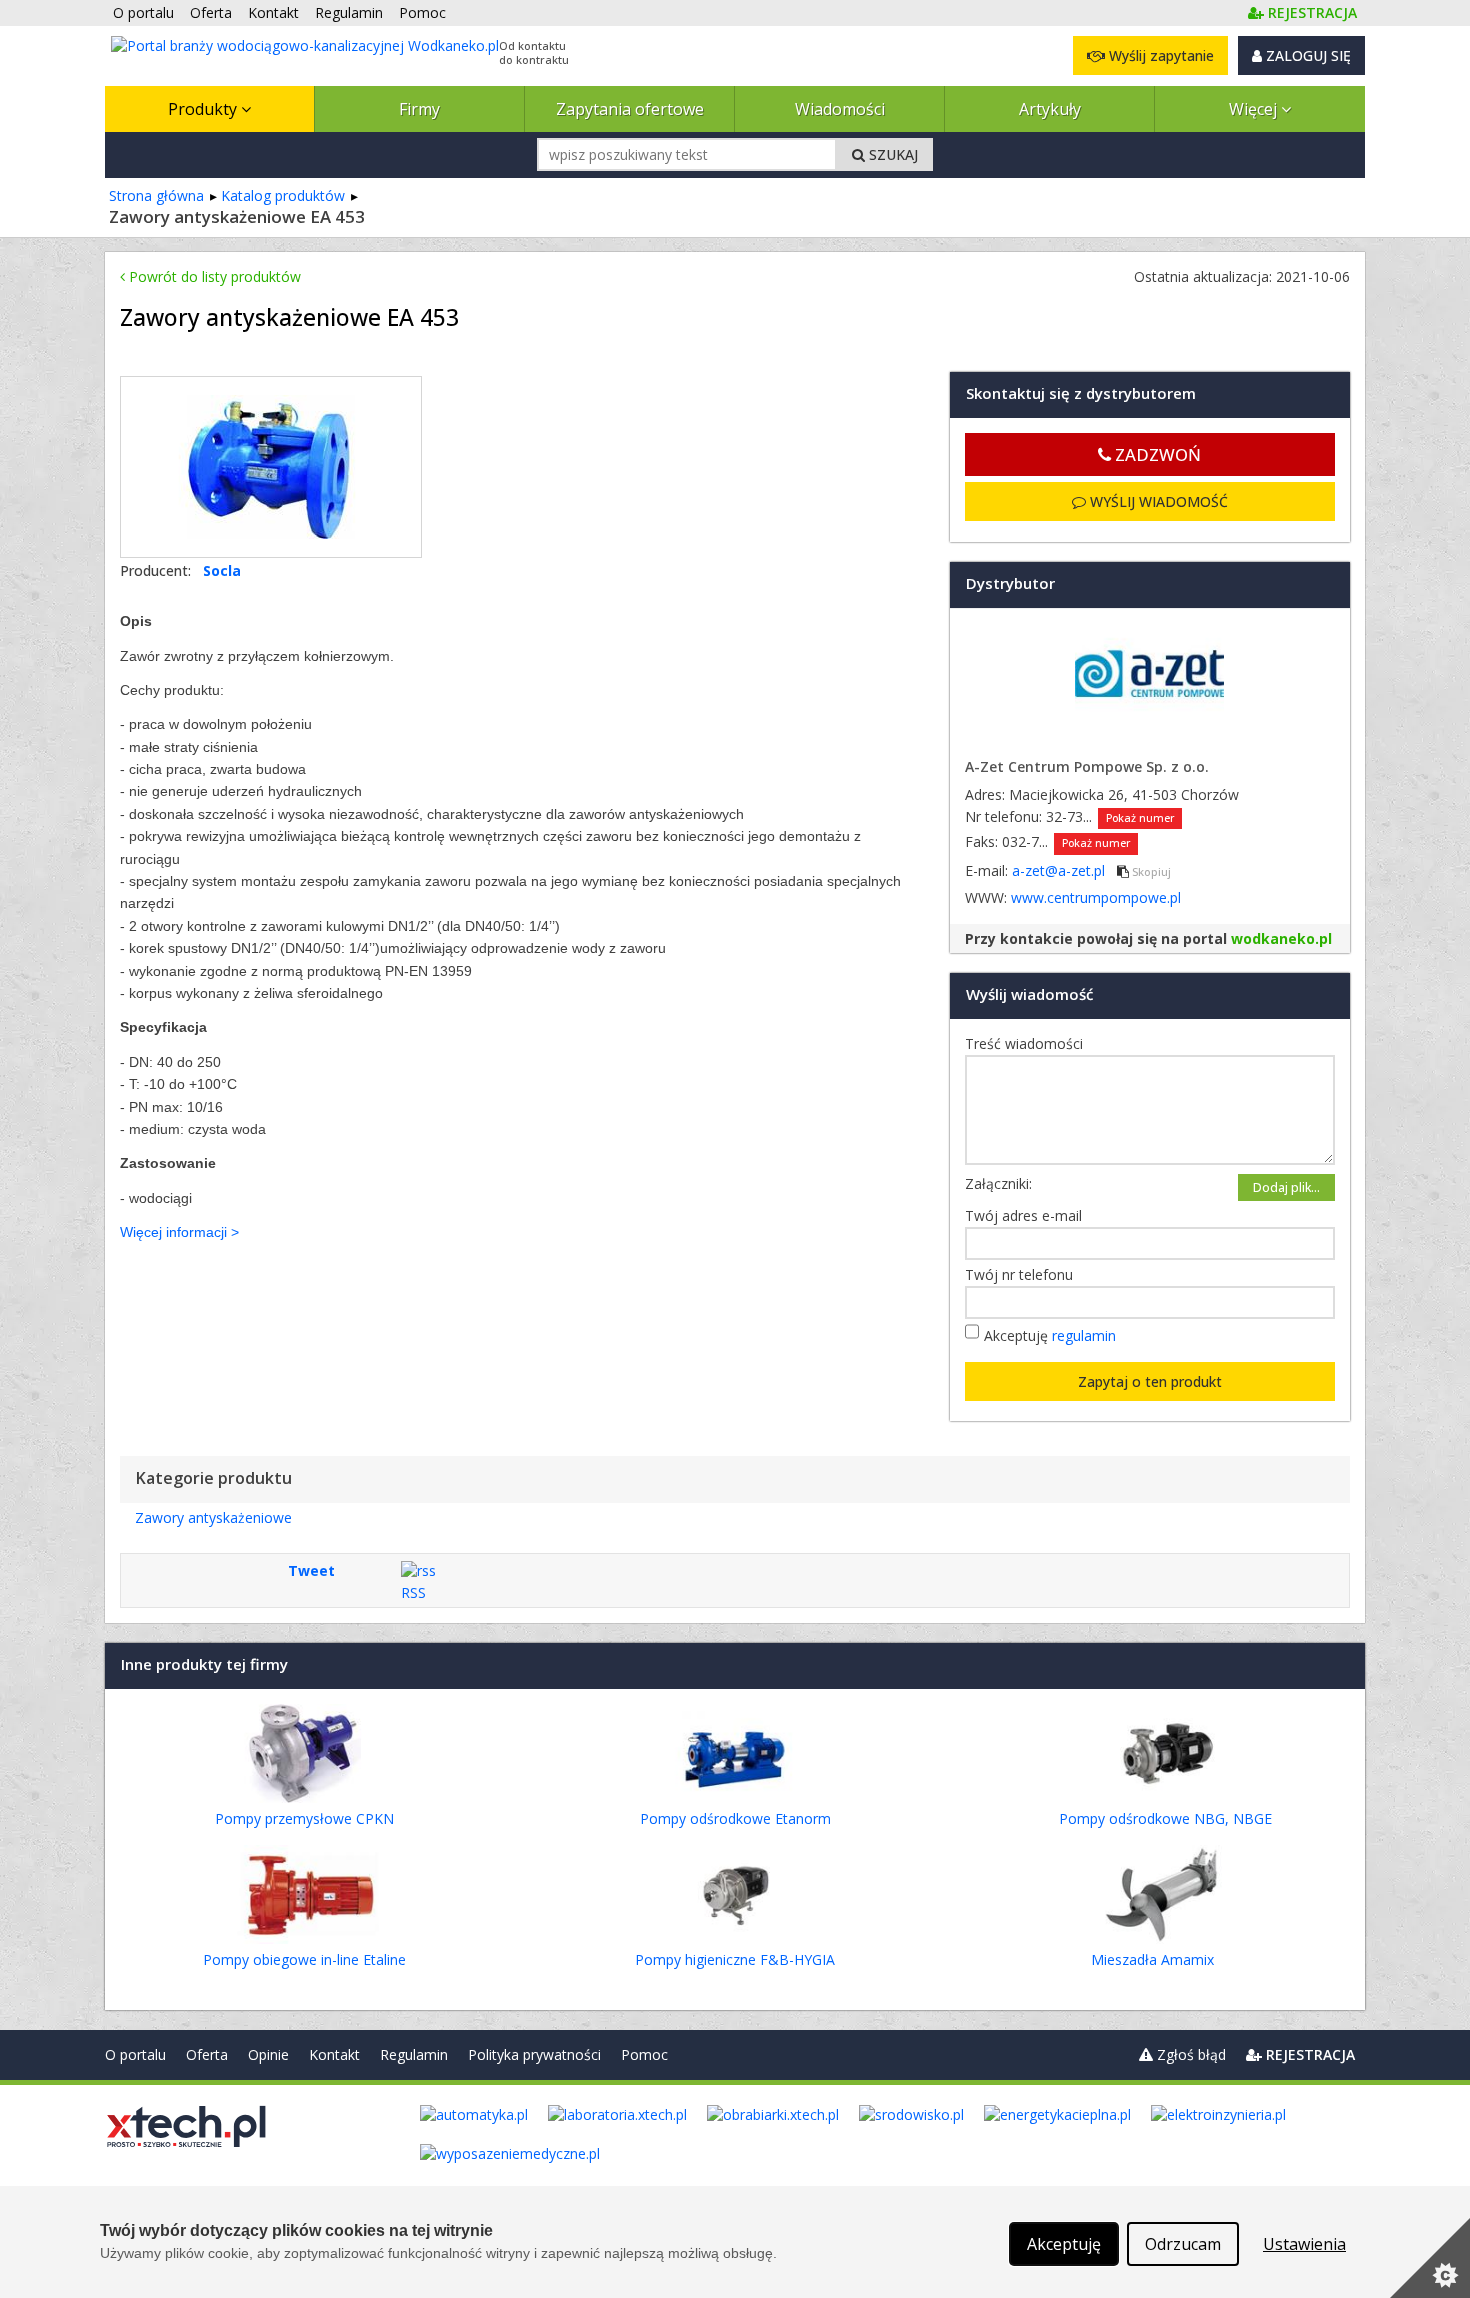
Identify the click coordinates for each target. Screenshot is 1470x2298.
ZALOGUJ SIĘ (1306, 55)
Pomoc (644, 2054)
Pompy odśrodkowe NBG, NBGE (1165, 1818)
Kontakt (334, 2054)
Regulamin (414, 2054)
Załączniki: (998, 1183)
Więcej (1255, 109)
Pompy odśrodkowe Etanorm (735, 1818)
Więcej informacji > (179, 1232)
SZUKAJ (891, 154)
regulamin (1084, 1335)
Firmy (419, 109)
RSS (413, 1592)
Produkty (204, 109)
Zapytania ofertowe (630, 109)
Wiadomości (840, 109)
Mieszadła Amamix (1152, 1959)
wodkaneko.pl (1281, 938)
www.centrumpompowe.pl (1096, 897)
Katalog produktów (283, 195)
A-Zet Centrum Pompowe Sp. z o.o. (1087, 766)
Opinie (268, 2054)
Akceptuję (1050, 1335)
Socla (222, 570)
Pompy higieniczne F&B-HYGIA (735, 1959)
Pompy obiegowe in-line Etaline (304, 1959)
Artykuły (1050, 109)
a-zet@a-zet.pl (1060, 870)
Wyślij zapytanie (1159, 55)
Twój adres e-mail (1028, 1215)
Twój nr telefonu (1024, 1274)
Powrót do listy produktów (213, 276)
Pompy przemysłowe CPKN (304, 1818)
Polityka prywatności (534, 2054)
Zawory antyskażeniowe (213, 1517)
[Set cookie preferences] (1430, 2258)
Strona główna (156, 195)
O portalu (135, 2054)
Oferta (207, 2054)
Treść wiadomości (1029, 1043)
